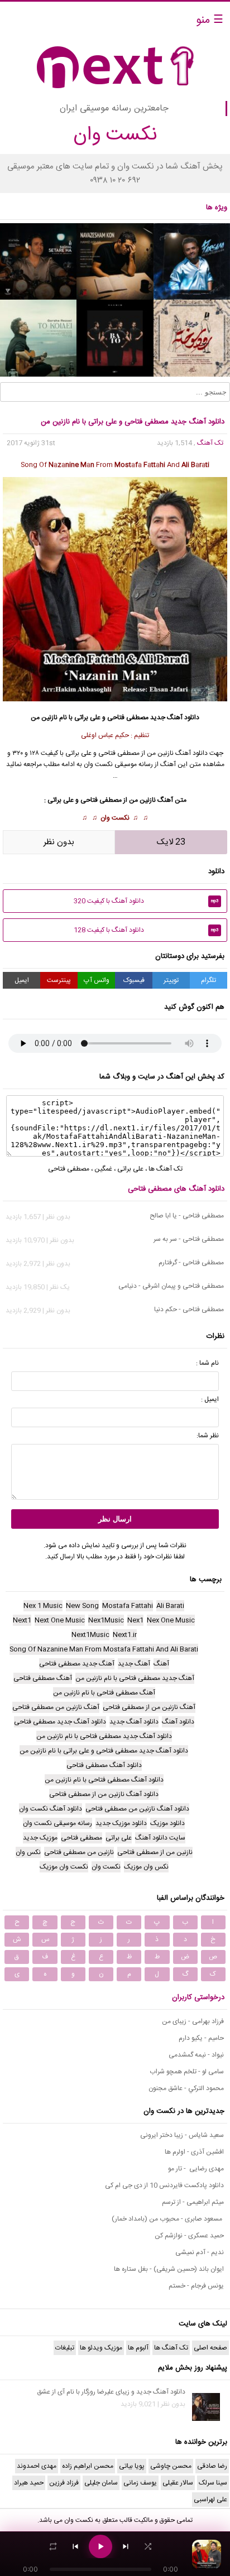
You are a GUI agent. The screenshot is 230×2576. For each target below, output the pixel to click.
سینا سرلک (213, 2483)
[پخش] (100, 2546)
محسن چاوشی (171, 2466)
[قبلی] (75, 2546)
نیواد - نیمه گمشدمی (196, 2055)
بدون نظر (59, 842)
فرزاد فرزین (64, 2483)
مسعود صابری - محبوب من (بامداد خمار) (168, 2219)
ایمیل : (210, 1399)
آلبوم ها (138, 2348)
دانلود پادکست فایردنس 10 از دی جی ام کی (164, 2185)
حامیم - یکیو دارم (201, 2038)
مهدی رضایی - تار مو (196, 2169)
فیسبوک (134, 980)
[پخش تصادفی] (148, 2546)
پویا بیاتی (132, 2466)
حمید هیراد (29, 2483)
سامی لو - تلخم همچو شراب (187, 2072)
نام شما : (207, 1363)
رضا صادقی (212, 2466)
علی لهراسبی (210, 2500)
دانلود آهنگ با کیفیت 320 (146, 901)
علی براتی (130, 1169)
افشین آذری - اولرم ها (194, 2152)
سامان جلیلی (101, 2483)
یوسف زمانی (140, 2483)
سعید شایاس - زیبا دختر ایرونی (182, 2135)
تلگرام (209, 980)
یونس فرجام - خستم (196, 2286)
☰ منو (210, 20)
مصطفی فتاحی (128, 718)
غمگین (103, 1169)
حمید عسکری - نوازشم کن (189, 2236)
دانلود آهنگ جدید (175, 718)
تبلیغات (65, 2348)
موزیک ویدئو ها (101, 2348)
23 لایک (171, 842)
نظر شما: (208, 1436)
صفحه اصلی (210, 2348)
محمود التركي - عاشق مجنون (186, 2088)
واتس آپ (97, 980)
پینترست (59, 980)
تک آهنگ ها (166, 1169)
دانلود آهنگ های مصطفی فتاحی (176, 1189)
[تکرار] (53, 2546)
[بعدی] (126, 2546)
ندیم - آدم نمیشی (200, 2252)
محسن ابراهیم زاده (88, 2466)
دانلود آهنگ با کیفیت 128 (146, 930)
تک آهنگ (210, 443)
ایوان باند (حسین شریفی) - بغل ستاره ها (169, 2269)
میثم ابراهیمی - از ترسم (193, 2202)
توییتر (171, 980)
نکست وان (115, 818)
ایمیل (22, 980)
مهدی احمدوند (37, 2466)
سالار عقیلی (178, 2483)
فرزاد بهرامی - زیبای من (193, 2021)
